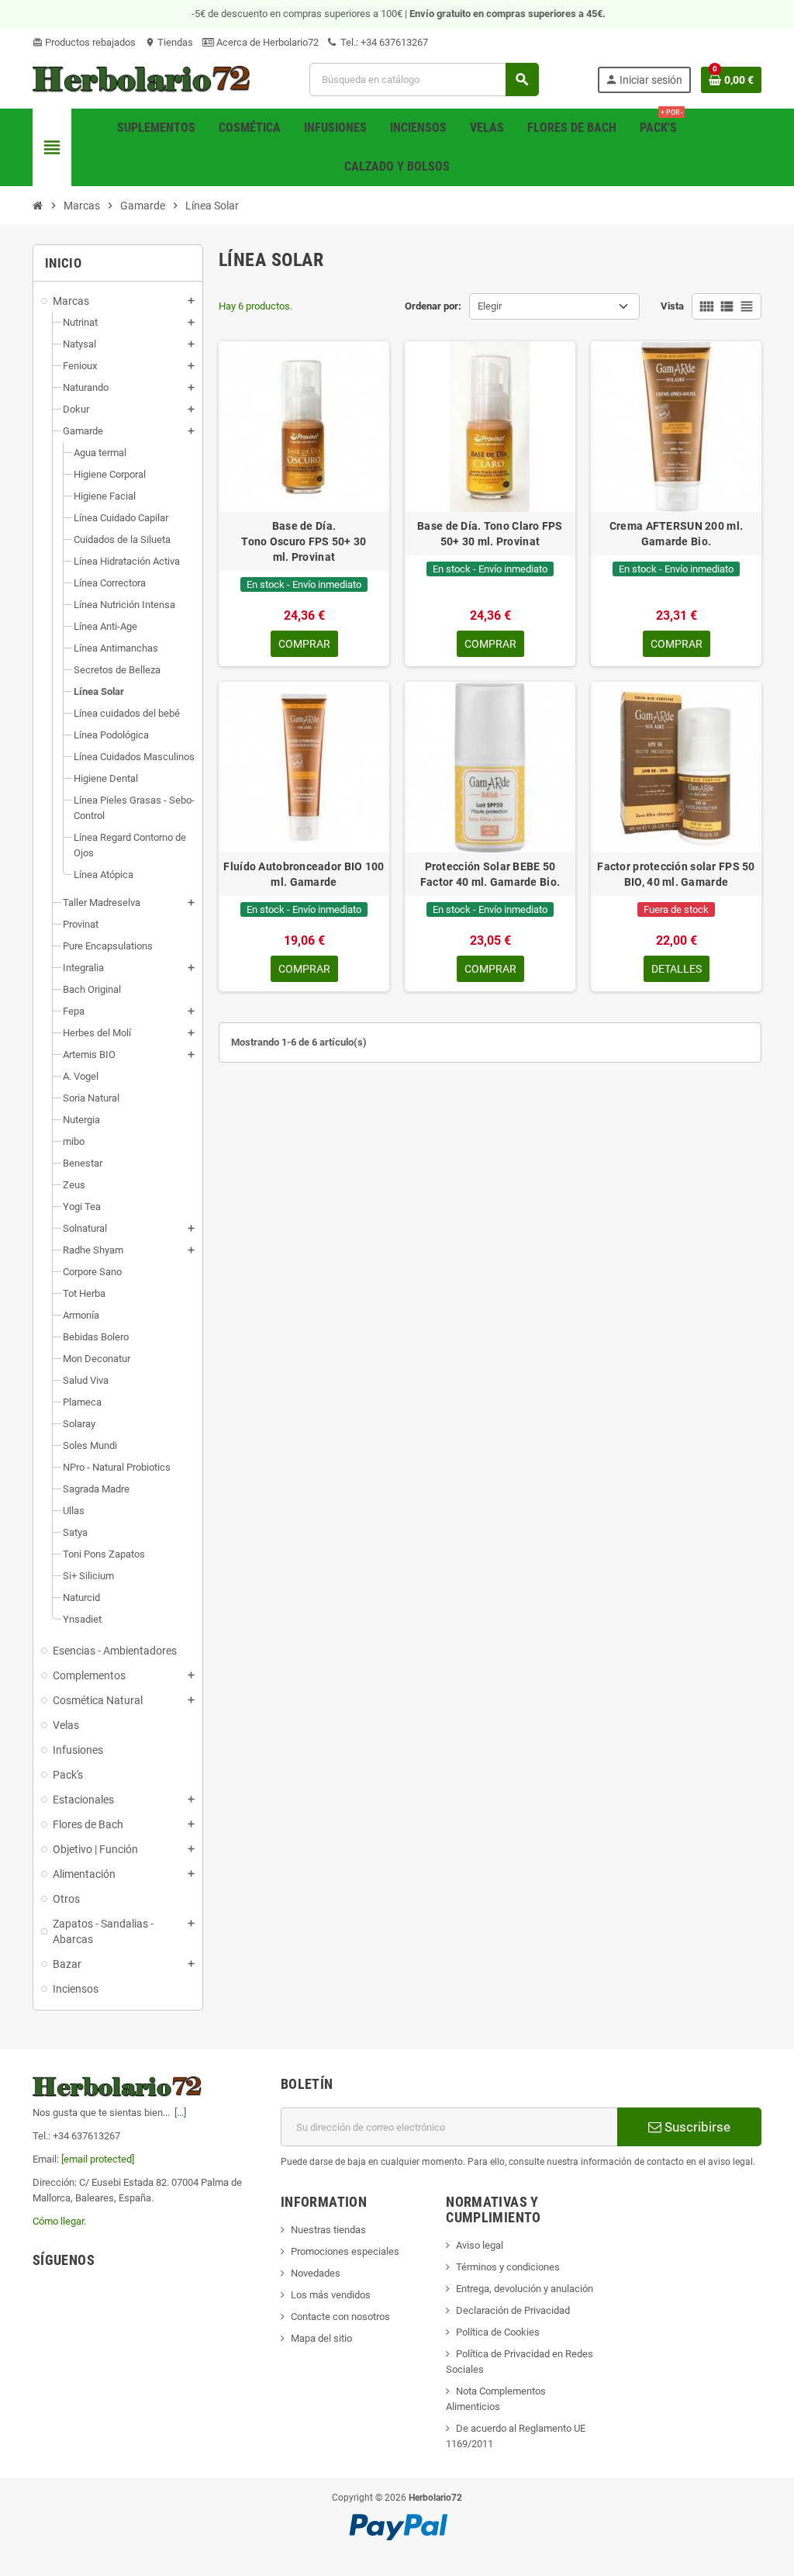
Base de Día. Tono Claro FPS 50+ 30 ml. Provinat (490, 534)
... (180, 2113)
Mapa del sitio (321, 2338)
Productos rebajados (84, 42)
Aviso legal (480, 2245)
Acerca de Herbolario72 (266, 42)
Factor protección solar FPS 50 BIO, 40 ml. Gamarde (676, 874)
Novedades (316, 2273)
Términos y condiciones (508, 2267)
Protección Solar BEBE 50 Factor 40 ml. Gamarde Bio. (490, 874)
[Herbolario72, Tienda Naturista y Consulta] (142, 79)
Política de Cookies (498, 2332)
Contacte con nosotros (340, 2317)
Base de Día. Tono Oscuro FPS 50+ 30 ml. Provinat (304, 541)
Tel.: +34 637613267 (383, 42)
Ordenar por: (433, 306)
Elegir (490, 306)
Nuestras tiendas (328, 2230)
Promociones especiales (345, 2251)
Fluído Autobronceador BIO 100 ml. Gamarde (304, 874)
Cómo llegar (58, 2221)
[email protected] (98, 2159)
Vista (672, 306)
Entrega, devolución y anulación (525, 2289)
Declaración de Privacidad (513, 2310)
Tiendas (169, 42)
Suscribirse (696, 2127)
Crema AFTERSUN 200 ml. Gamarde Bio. (676, 534)
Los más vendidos (331, 2295)
